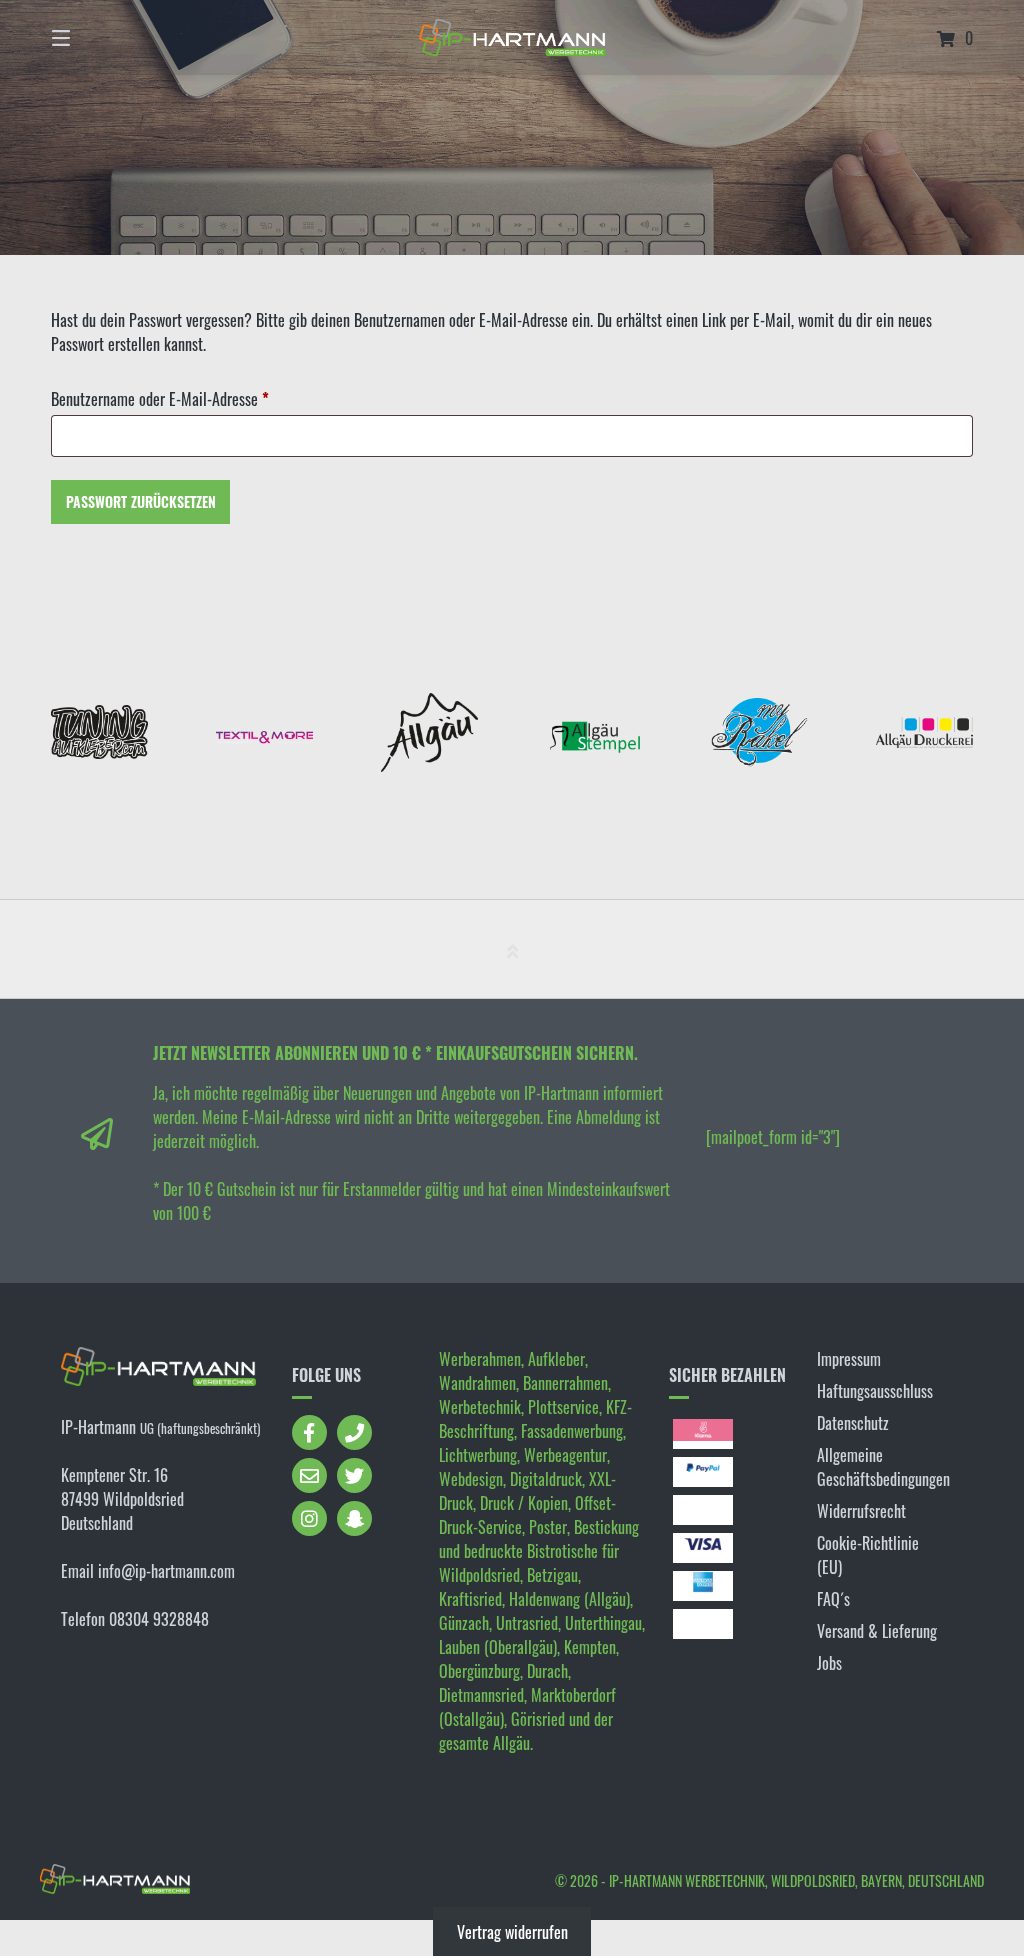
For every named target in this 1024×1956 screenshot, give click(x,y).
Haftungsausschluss (875, 1391)
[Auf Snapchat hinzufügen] (354, 1518)
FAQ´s (833, 1599)
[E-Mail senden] (309, 1475)
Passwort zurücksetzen (141, 501)
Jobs (829, 1663)
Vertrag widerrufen (512, 1932)
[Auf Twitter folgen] (354, 1475)
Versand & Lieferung (877, 1631)
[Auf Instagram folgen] (309, 1518)
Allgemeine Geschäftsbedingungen (883, 1467)
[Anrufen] (354, 1432)
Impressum (849, 1359)
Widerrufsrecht (861, 1511)
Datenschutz (853, 1423)
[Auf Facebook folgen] (309, 1432)
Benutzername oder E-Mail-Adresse (194, 398)
